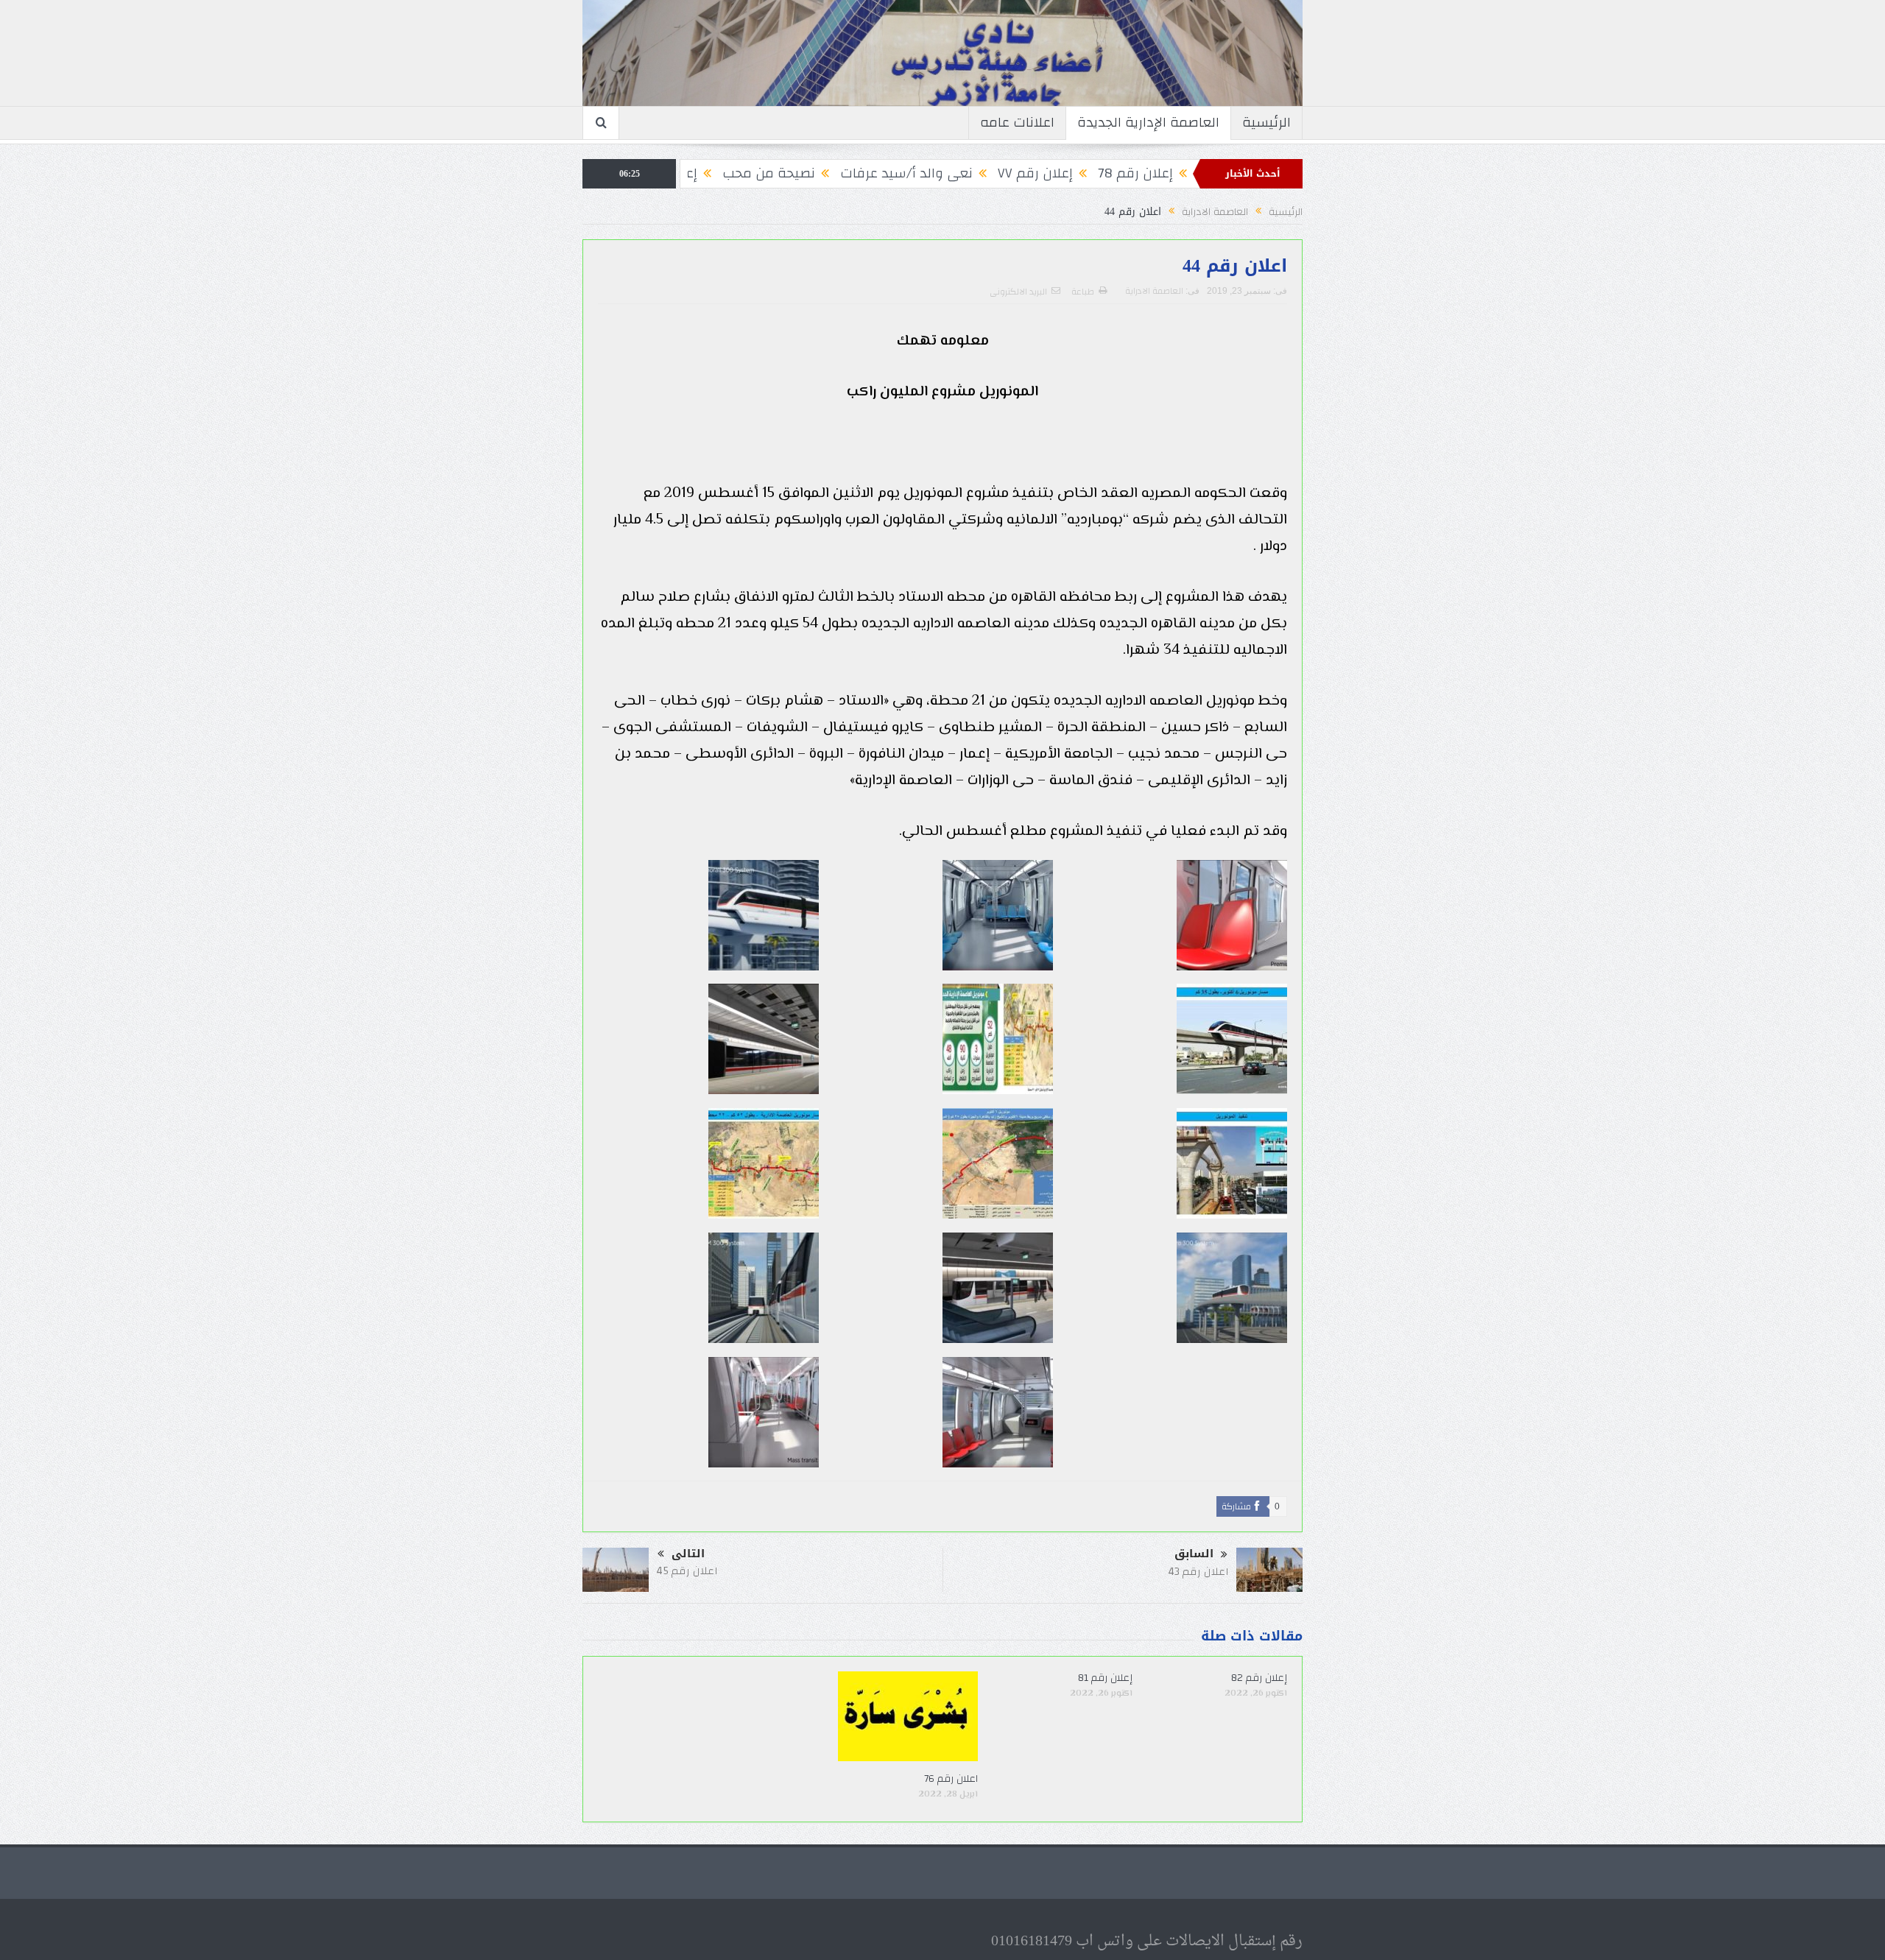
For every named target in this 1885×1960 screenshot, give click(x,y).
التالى (688, 1554)
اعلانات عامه (1017, 123)
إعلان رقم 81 (1105, 1678)
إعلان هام (759, 173)
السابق (1194, 1554)
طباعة (1083, 292)
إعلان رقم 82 (1259, 1678)
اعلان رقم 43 (1198, 1572)
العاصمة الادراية (1154, 291)
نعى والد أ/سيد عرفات (997, 173)
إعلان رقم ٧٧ (1126, 173)
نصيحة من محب (859, 173)
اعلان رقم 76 (942, 1779)
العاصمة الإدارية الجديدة (1148, 123)
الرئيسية (1266, 123)
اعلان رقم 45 (687, 1571)
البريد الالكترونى (1018, 292)
